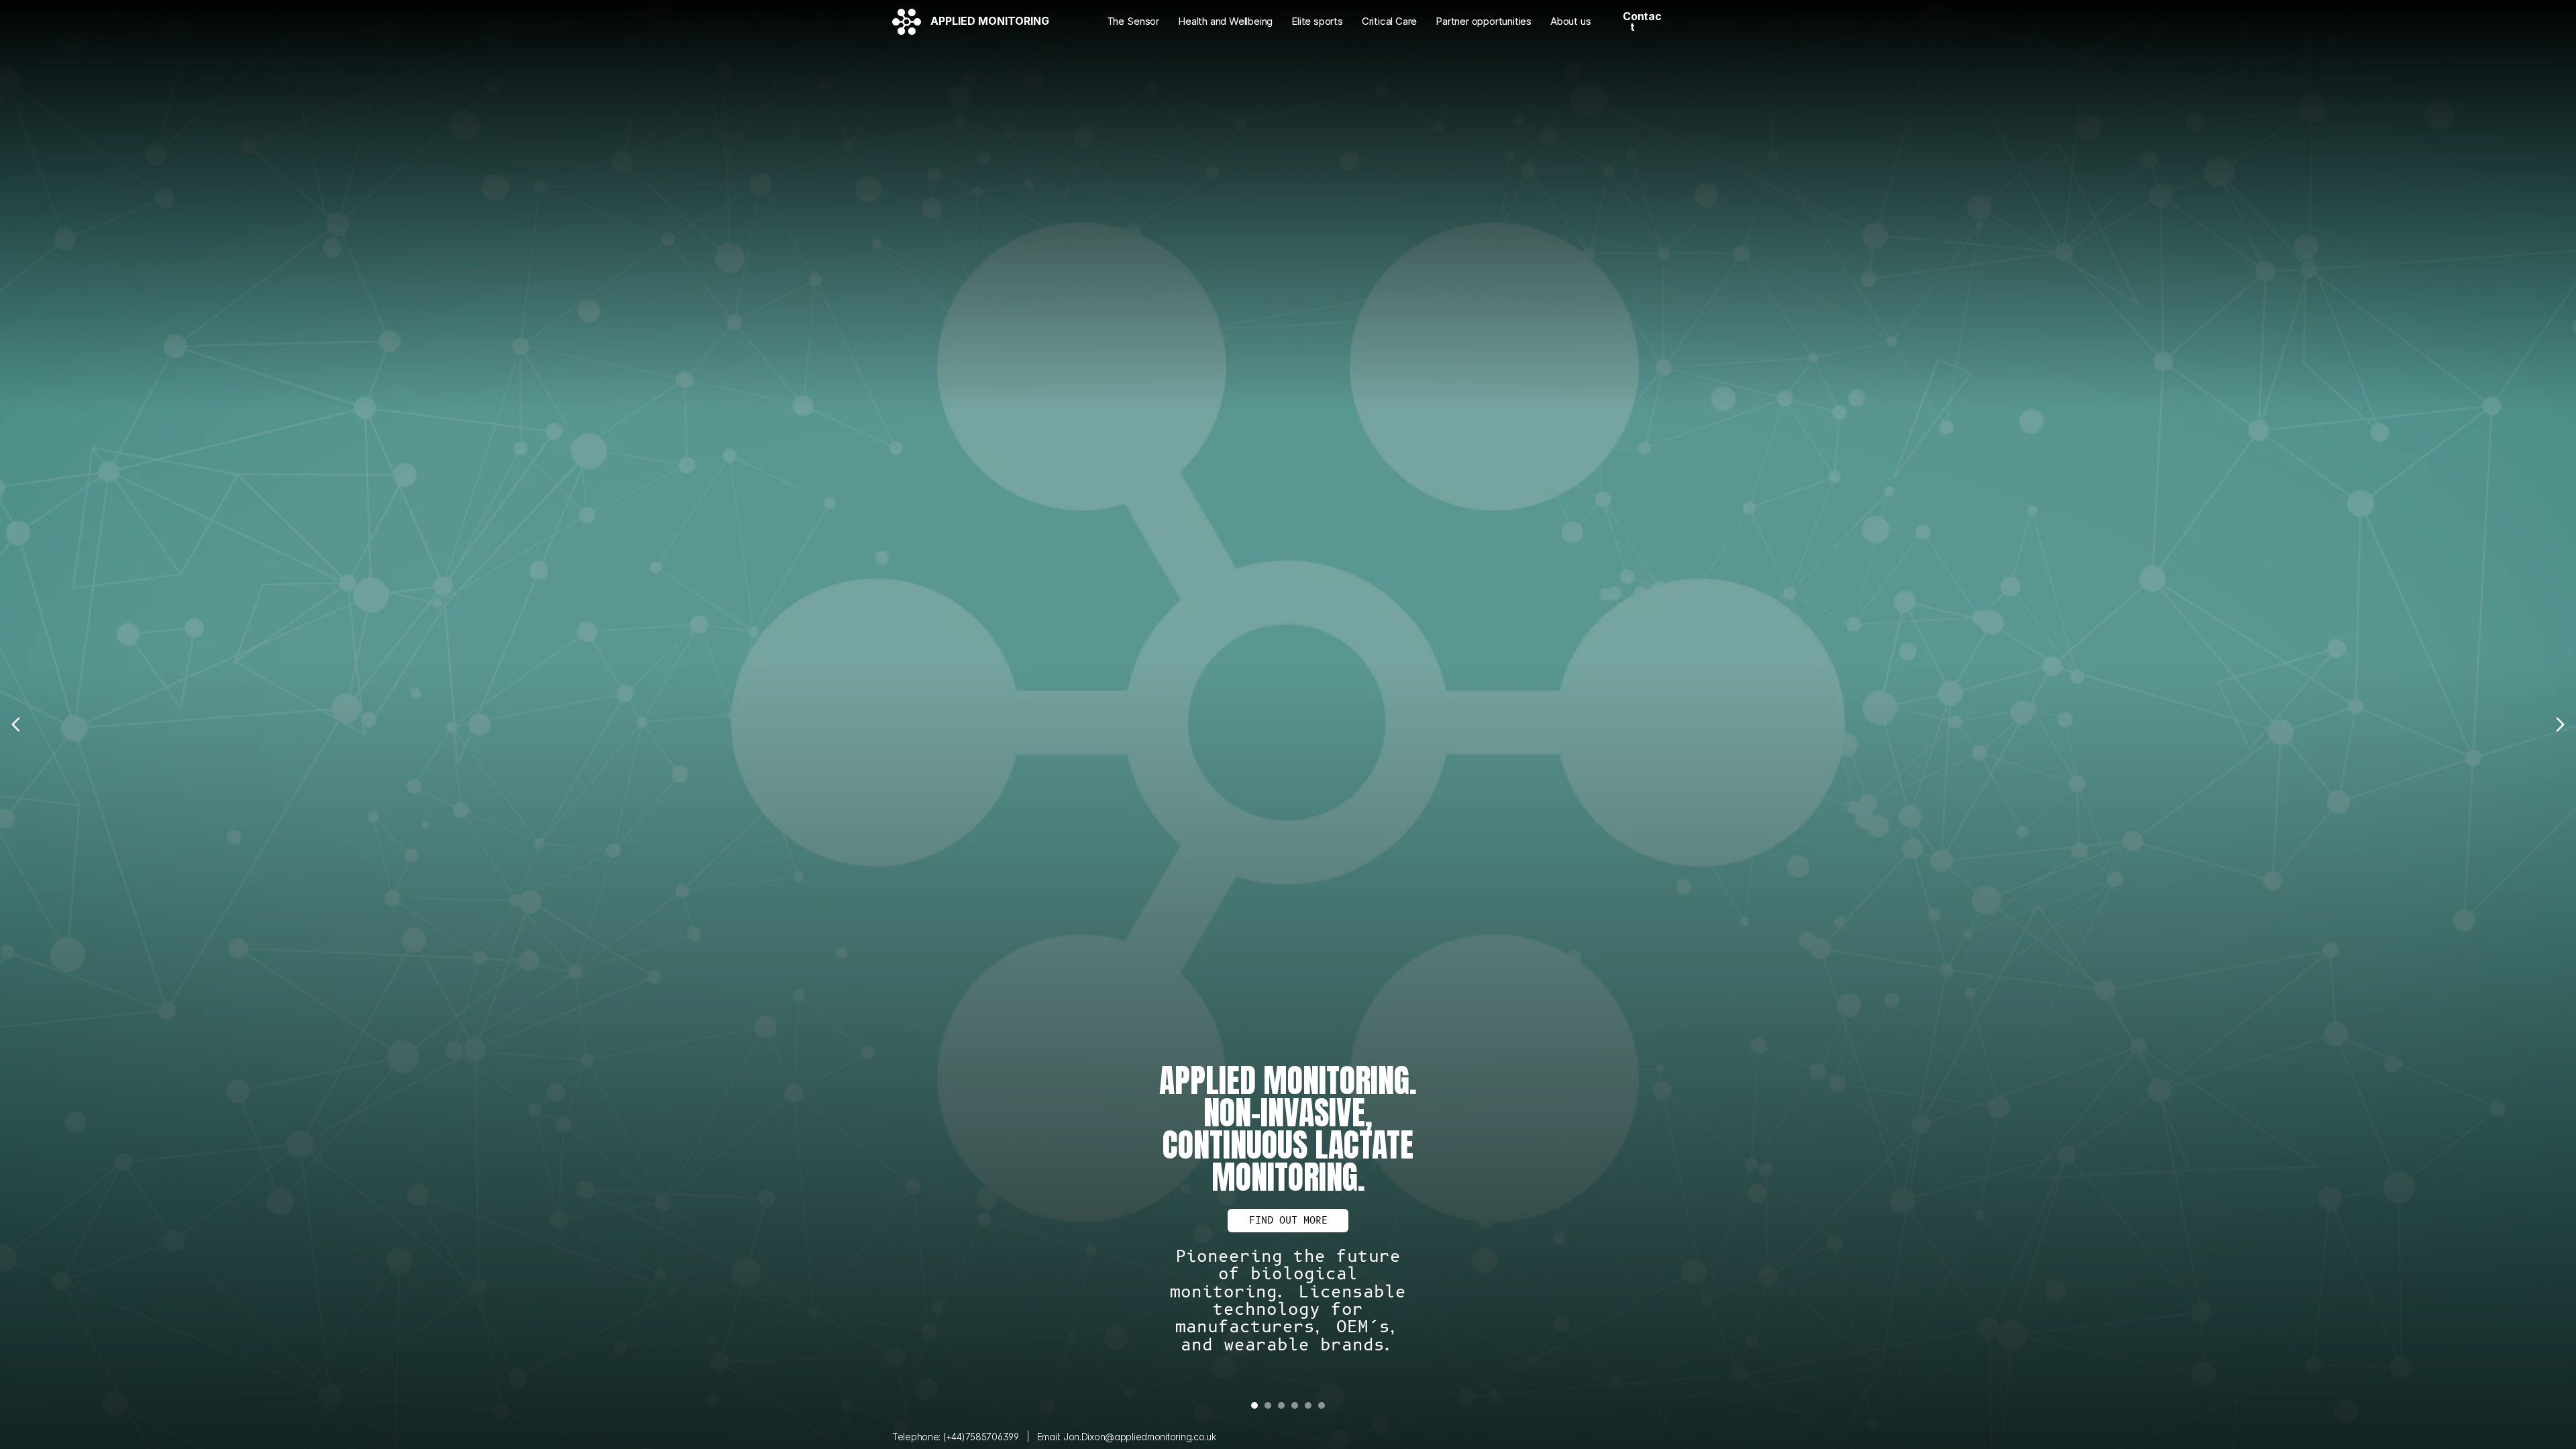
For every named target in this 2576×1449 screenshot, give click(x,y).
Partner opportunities (1484, 21)
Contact (1642, 21)
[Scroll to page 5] (1308, 1405)
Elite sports (1317, 21)
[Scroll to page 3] (1281, 1405)
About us (1570, 21)
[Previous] (17, 724)
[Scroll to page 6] (1337, 1405)
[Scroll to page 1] (1239, 1405)
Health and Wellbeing (1225, 21)
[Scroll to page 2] (1268, 1405)
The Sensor (1133, 21)
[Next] (2559, 724)
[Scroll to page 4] (1295, 1405)
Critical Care (1389, 21)
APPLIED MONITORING (990, 21)
